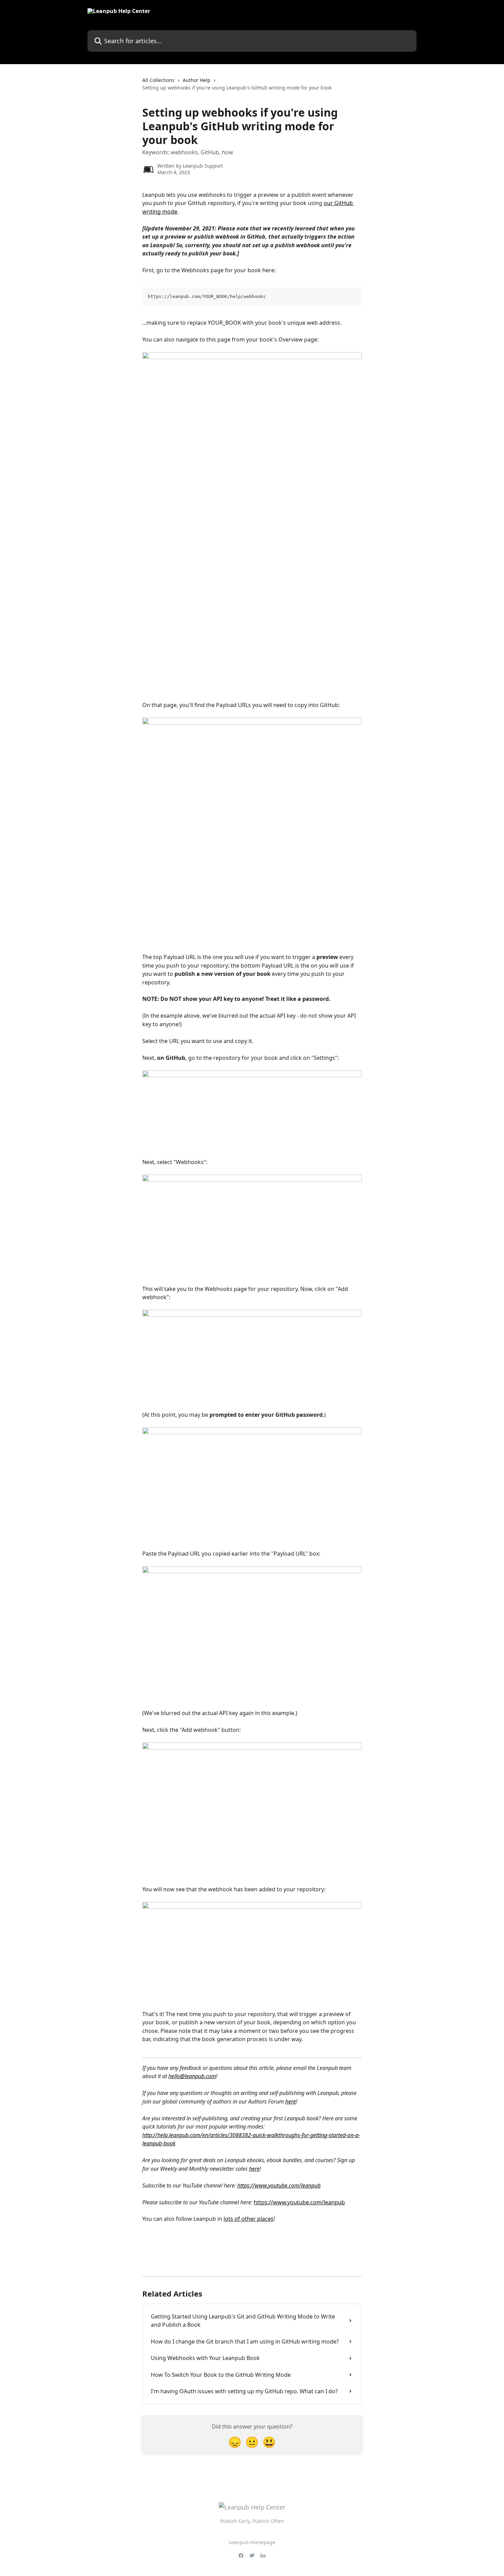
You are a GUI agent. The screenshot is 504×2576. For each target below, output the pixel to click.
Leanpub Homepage (252, 2542)
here (291, 2101)
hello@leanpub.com (192, 2076)
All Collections (158, 80)
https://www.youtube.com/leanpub (279, 2185)
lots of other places (249, 2219)
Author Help (197, 80)
